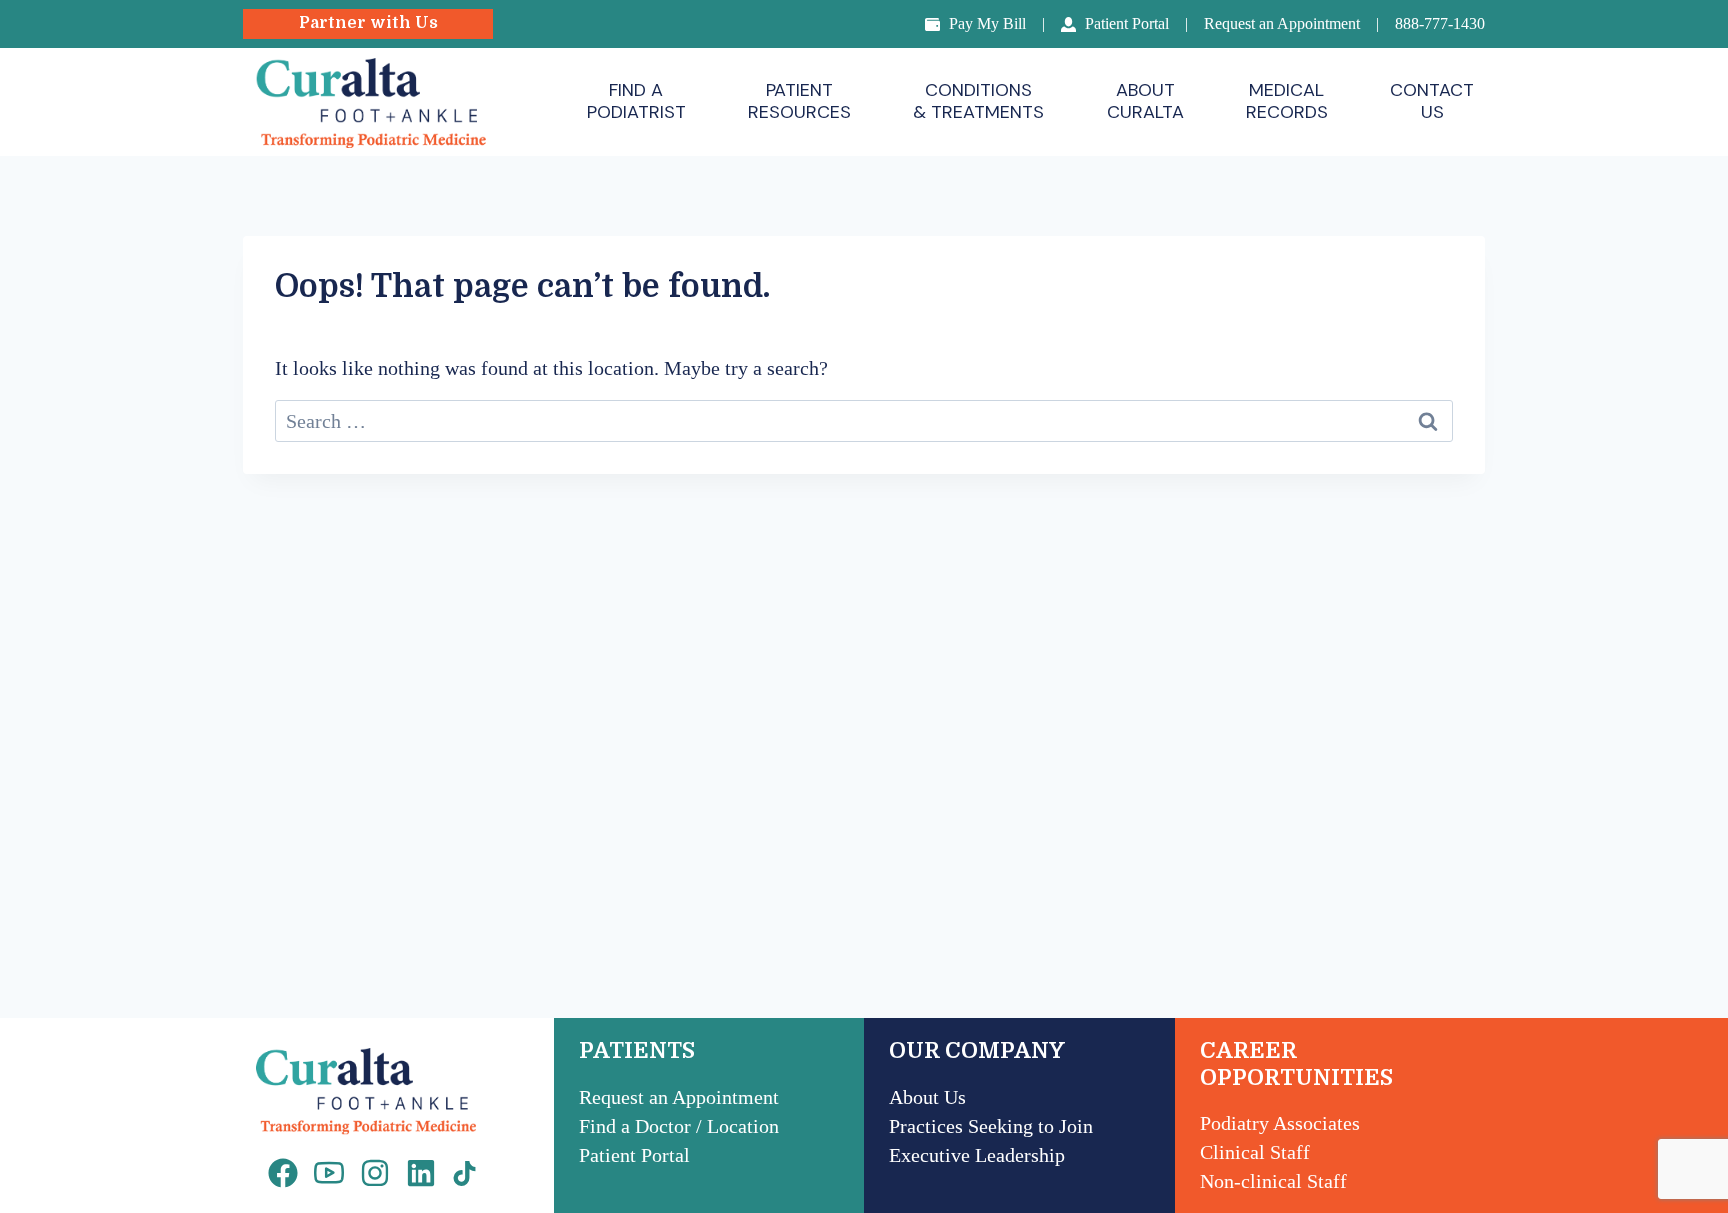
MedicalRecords (1287, 101)
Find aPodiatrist (636, 101)
